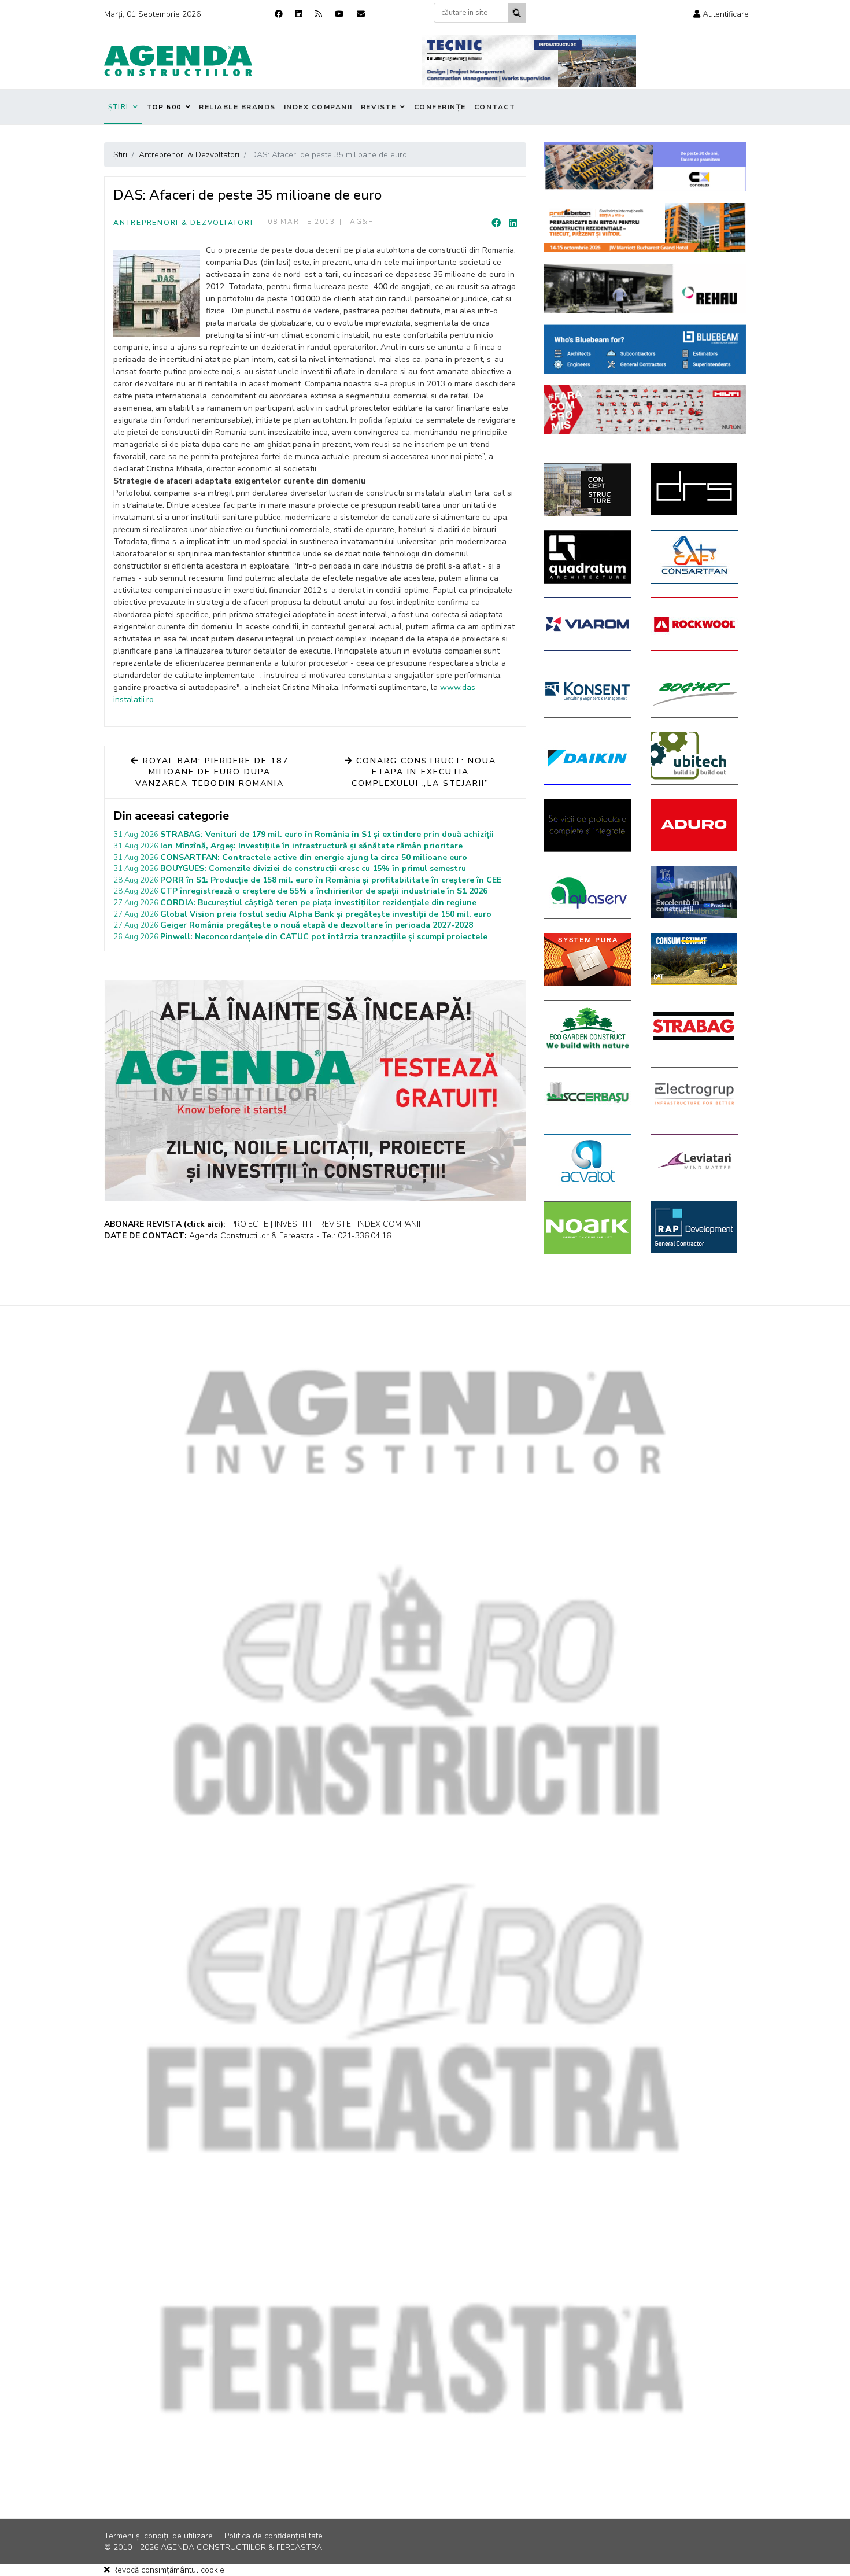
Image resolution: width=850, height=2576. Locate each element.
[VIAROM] (588, 624)
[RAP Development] (695, 1227)
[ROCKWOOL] (695, 624)
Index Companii (318, 107)
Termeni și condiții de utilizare (158, 2536)
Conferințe (440, 107)
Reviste (379, 107)
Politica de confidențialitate (274, 2536)
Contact (495, 107)
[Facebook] (279, 14)
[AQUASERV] (588, 892)
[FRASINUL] (695, 892)
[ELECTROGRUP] (695, 1094)
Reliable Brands (237, 107)
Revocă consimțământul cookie (167, 2570)
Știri (119, 107)
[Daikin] (588, 758)
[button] (721, 14)
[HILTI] (645, 410)
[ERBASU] (588, 1094)
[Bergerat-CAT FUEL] (695, 959)
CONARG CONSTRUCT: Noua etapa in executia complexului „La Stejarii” (424, 772)
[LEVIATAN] (695, 1161)
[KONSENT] (588, 691)
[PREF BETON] (645, 228)
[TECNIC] (529, 61)
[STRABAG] (695, 1026)
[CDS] (588, 825)
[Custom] (319, 14)
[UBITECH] (695, 758)
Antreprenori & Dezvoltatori (183, 223)
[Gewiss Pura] (588, 959)
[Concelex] (645, 167)
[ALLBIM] (645, 349)
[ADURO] (695, 825)
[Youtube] (339, 14)
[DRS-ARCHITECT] (695, 489)
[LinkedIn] (513, 223)
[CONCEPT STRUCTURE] (588, 490)
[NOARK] (588, 1228)
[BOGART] (695, 691)
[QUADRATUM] (588, 557)
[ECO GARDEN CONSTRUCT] (588, 1027)
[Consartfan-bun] (695, 557)
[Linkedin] (299, 14)
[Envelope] (361, 14)
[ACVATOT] (588, 1161)
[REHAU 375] (645, 288)
